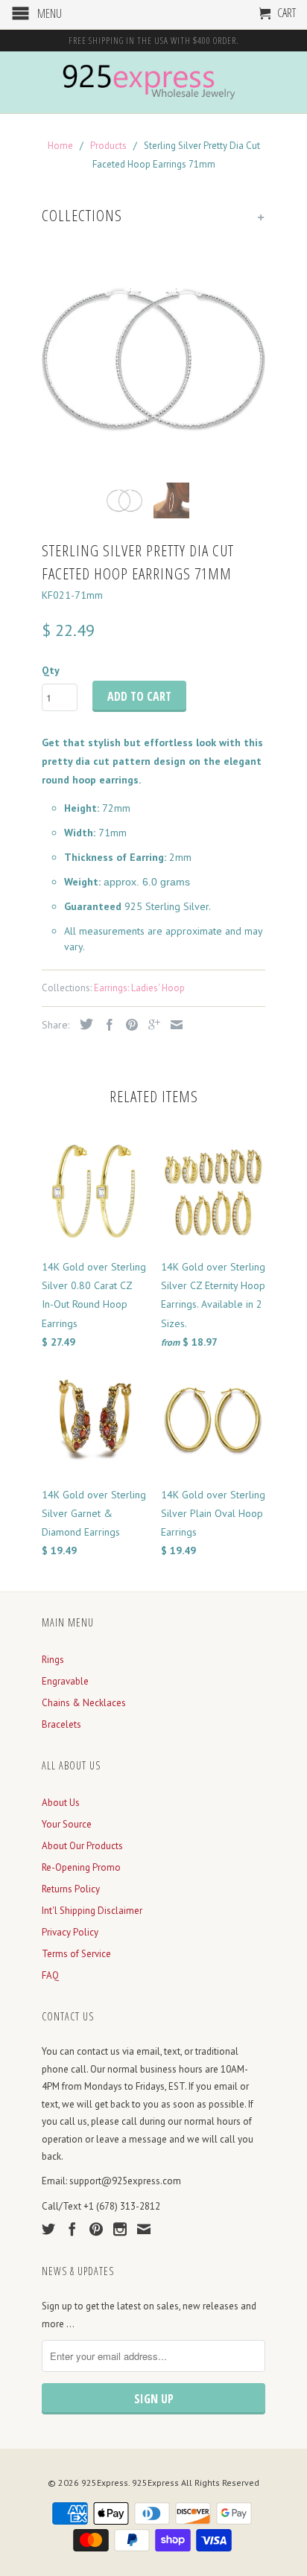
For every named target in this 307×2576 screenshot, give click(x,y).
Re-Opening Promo (81, 1867)
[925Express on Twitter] (48, 2229)
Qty (51, 670)
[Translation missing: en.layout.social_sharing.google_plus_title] (151, 1025)
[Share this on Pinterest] (128, 1025)
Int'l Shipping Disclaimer (92, 1911)
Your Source (67, 1824)
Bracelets (61, 1724)
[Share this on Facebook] (106, 1025)
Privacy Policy (70, 1932)
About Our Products (82, 1846)
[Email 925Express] (144, 2229)
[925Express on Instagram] (120, 2229)
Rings (53, 1660)
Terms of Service (76, 1954)
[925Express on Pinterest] (96, 2229)
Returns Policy (71, 1889)
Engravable (65, 1681)
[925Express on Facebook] (72, 2229)
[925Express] (153, 82)
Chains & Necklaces (84, 1703)
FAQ (50, 1975)
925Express (105, 2483)
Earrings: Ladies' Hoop (139, 988)
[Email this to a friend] (173, 1025)
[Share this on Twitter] (83, 1024)
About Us (61, 1803)
